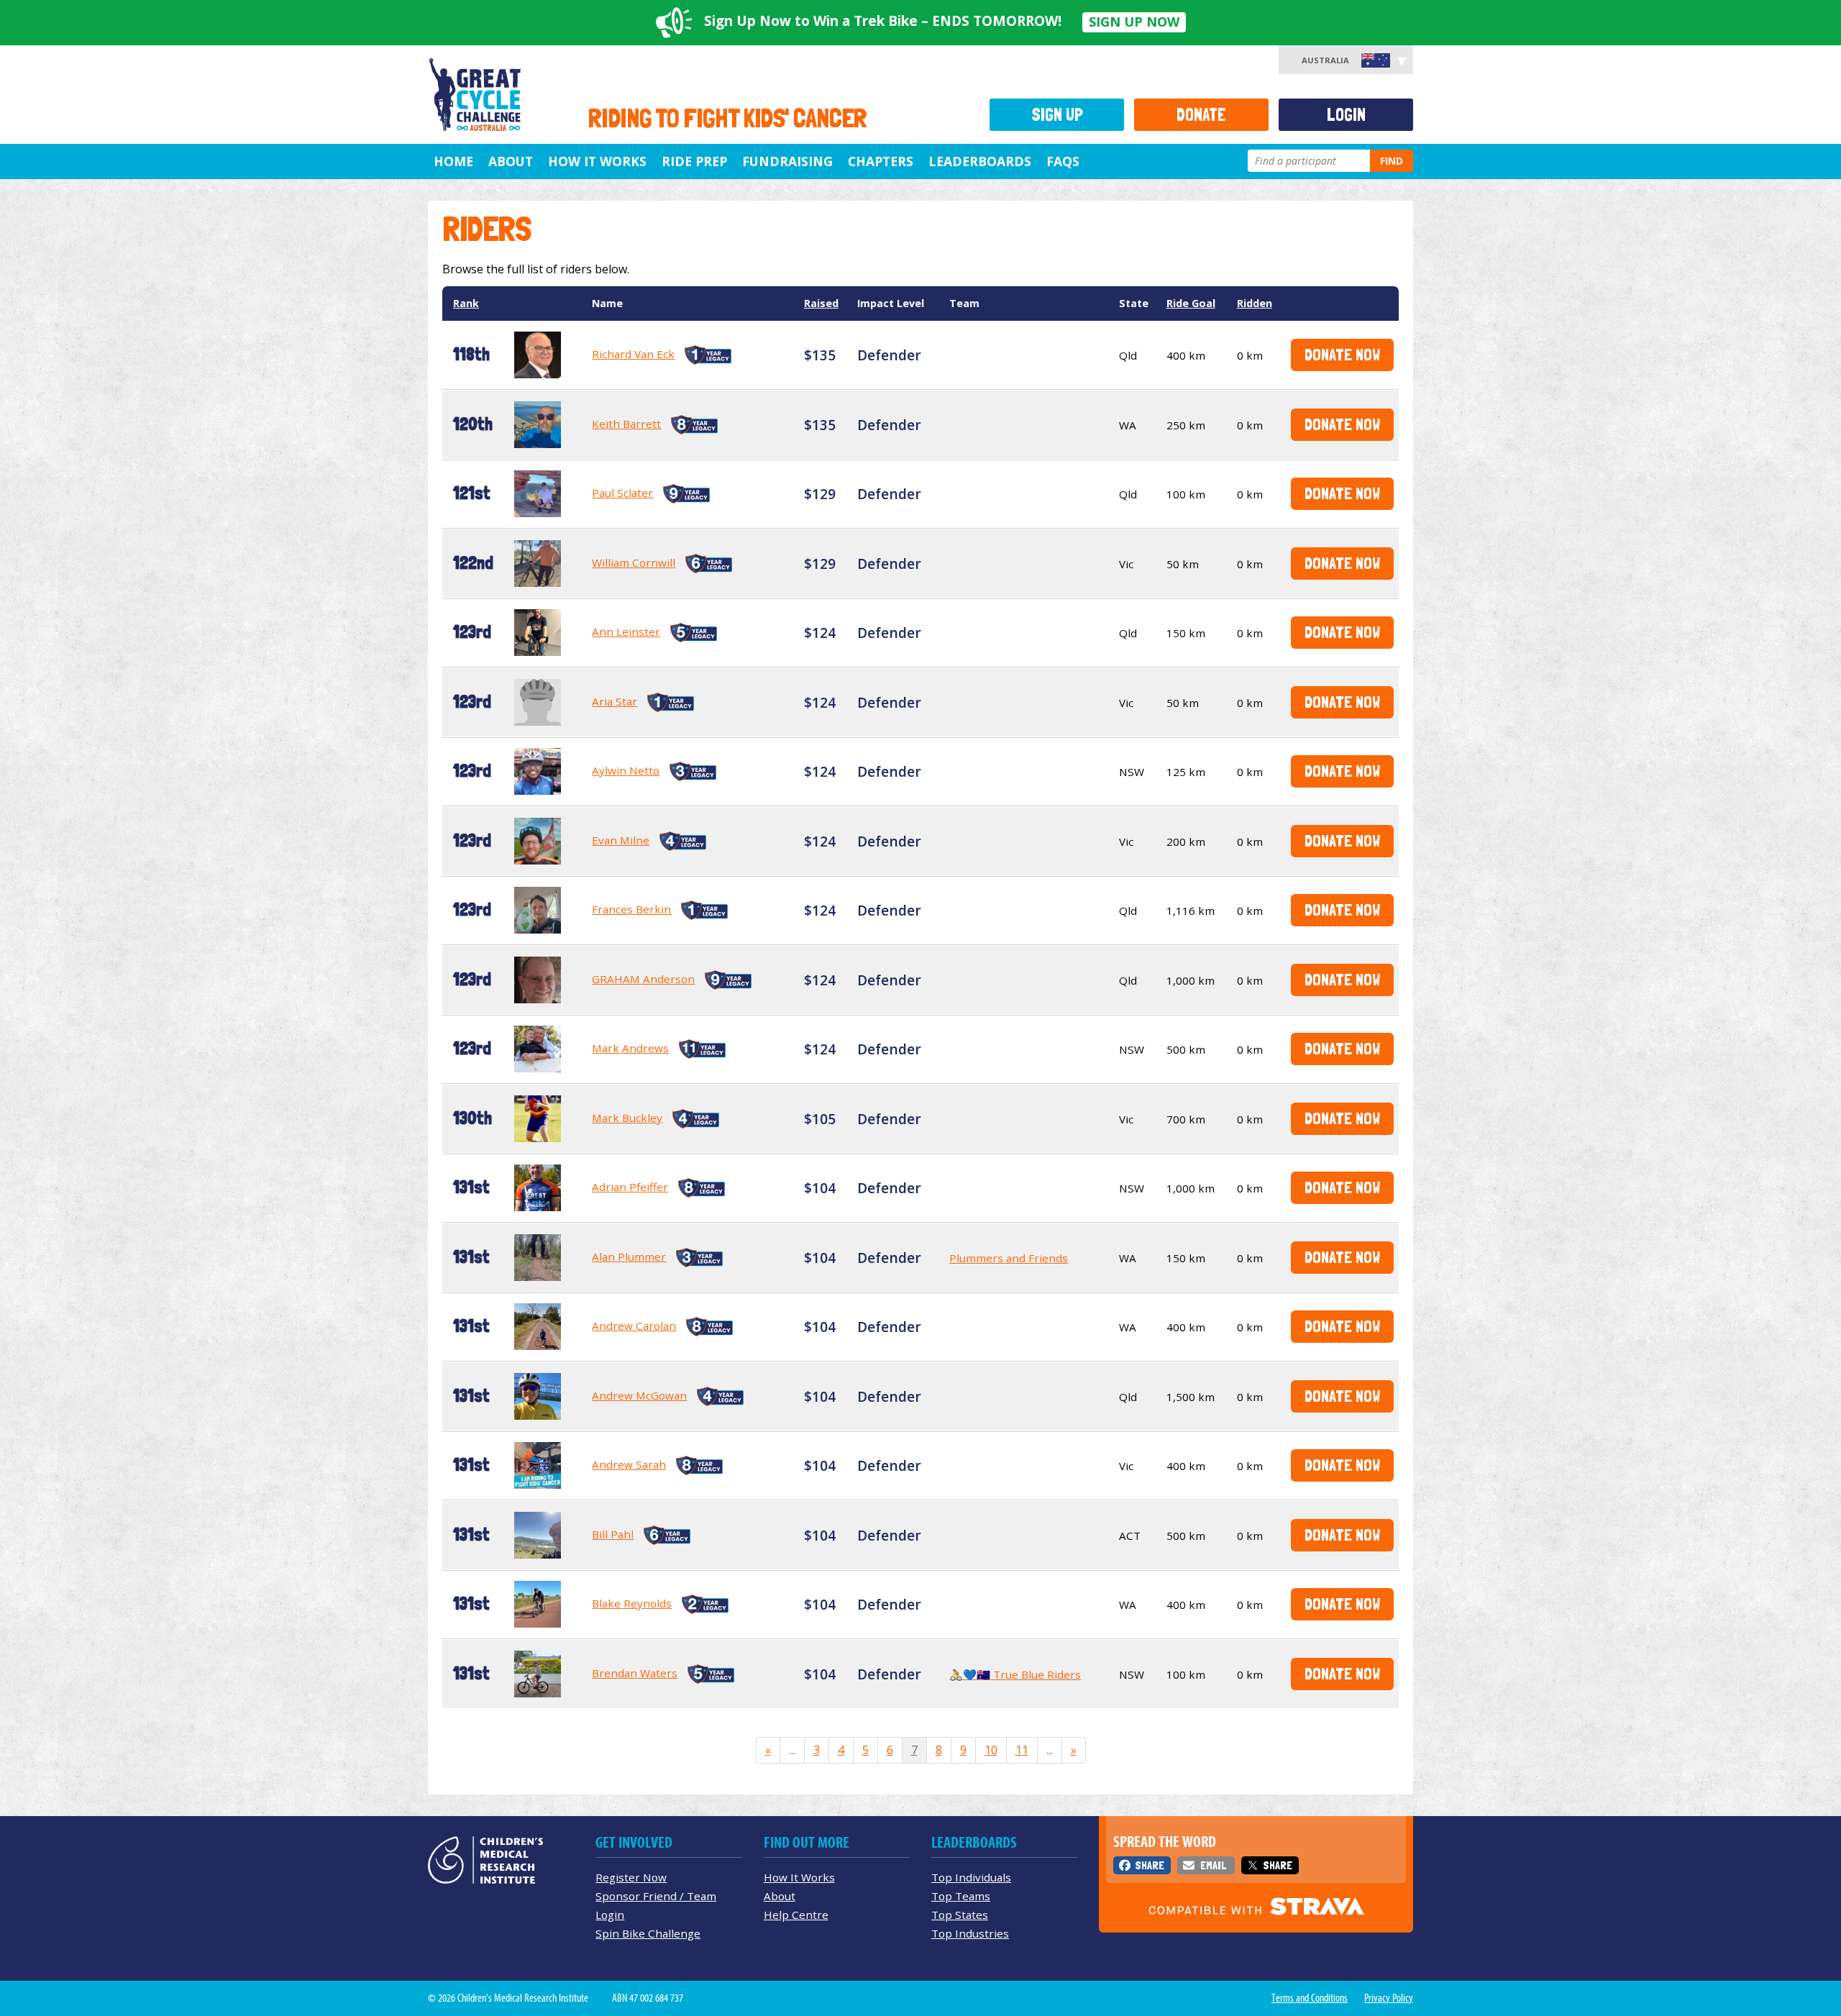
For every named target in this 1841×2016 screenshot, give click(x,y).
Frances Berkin (631, 909)
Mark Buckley (627, 1118)
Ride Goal (1191, 303)
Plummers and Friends (1009, 1258)
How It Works (799, 1877)
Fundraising (787, 161)
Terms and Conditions (1310, 1998)
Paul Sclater (622, 493)
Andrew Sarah (629, 1464)
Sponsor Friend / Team (656, 1896)
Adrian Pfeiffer (630, 1187)
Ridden (1255, 303)
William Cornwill (634, 562)
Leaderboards (980, 161)
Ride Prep (694, 161)
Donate (1201, 115)
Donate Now (1342, 354)
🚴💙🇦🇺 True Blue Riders (1015, 1674)
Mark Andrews (630, 1048)
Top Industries (970, 1933)
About (511, 161)
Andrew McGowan (639, 1395)
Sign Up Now (1134, 22)
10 (991, 1750)
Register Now (631, 1877)
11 (1022, 1750)
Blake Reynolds (632, 1603)
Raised (821, 303)
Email (1213, 1865)
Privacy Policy (1389, 1998)
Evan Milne (621, 840)
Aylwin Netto (626, 770)
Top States (960, 1915)
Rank (466, 303)
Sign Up (1057, 115)
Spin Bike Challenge (648, 1933)
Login (1346, 115)
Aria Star (615, 701)
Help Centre (796, 1915)
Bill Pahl (613, 1534)
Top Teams (961, 1896)
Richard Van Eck (633, 354)
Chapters (881, 161)
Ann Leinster (626, 631)
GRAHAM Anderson (643, 979)
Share (1150, 1865)
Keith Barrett (626, 424)
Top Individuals (971, 1877)
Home (453, 161)
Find (1392, 161)
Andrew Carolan (634, 1326)
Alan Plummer (629, 1256)
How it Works (597, 161)
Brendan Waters (635, 1673)
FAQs (1063, 161)
